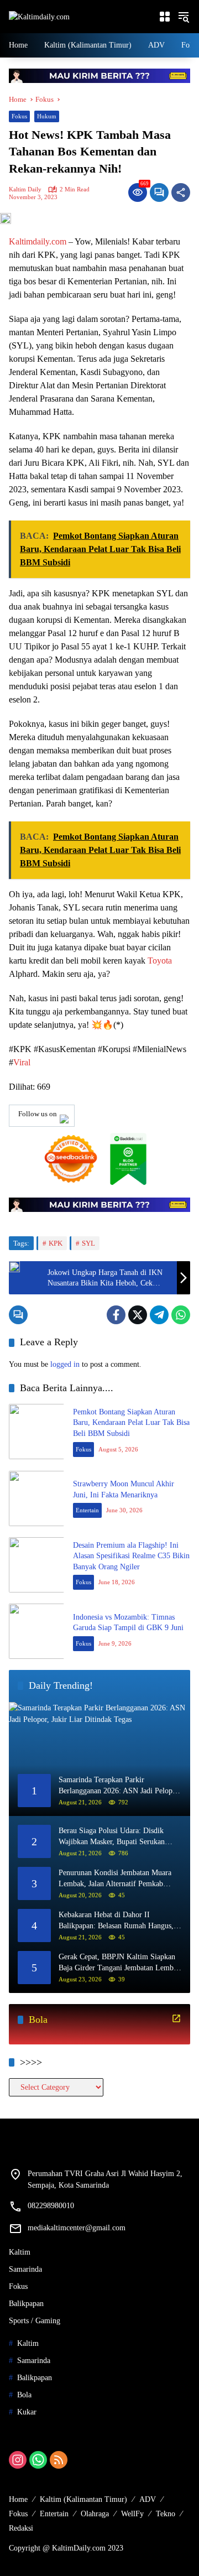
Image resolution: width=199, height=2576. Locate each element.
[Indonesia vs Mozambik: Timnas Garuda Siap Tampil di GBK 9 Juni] (36, 1631)
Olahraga (95, 2514)
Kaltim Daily (25, 189)
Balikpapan (26, 2304)
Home (18, 2499)
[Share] (181, 192)
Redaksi (21, 2528)
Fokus (19, 116)
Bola (24, 2395)
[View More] (176, 2018)
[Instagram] (18, 2460)
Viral (22, 1062)
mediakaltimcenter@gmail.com (77, 2228)
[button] (184, 17)
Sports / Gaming (35, 2321)
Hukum (47, 116)
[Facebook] (116, 1315)
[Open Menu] (165, 17)
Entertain (87, 1510)
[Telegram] (159, 1315)
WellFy (132, 2514)
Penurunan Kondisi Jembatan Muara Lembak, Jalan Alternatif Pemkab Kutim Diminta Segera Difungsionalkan (115, 1879)
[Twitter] (138, 1315)
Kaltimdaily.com (38, 241)
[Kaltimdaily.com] (39, 16)
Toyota (160, 961)
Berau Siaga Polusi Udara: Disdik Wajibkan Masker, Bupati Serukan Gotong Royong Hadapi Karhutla (112, 1837)
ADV (148, 2499)
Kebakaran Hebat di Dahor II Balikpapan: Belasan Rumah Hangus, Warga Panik (116, 1921)
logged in (65, 1364)
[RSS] (59, 2460)
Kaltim (20, 2252)
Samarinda (25, 2269)
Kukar (27, 2412)
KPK (56, 1243)
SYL (88, 1243)
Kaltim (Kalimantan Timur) (83, 2499)
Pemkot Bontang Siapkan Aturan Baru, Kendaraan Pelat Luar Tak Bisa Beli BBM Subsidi (131, 1423)
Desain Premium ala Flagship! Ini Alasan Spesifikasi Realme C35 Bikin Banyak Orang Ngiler (131, 1556)
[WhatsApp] (181, 1315)
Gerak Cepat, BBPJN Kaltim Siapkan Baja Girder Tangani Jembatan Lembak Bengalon (120, 1963)
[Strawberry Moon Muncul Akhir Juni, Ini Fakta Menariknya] (36, 1498)
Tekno (166, 2514)
